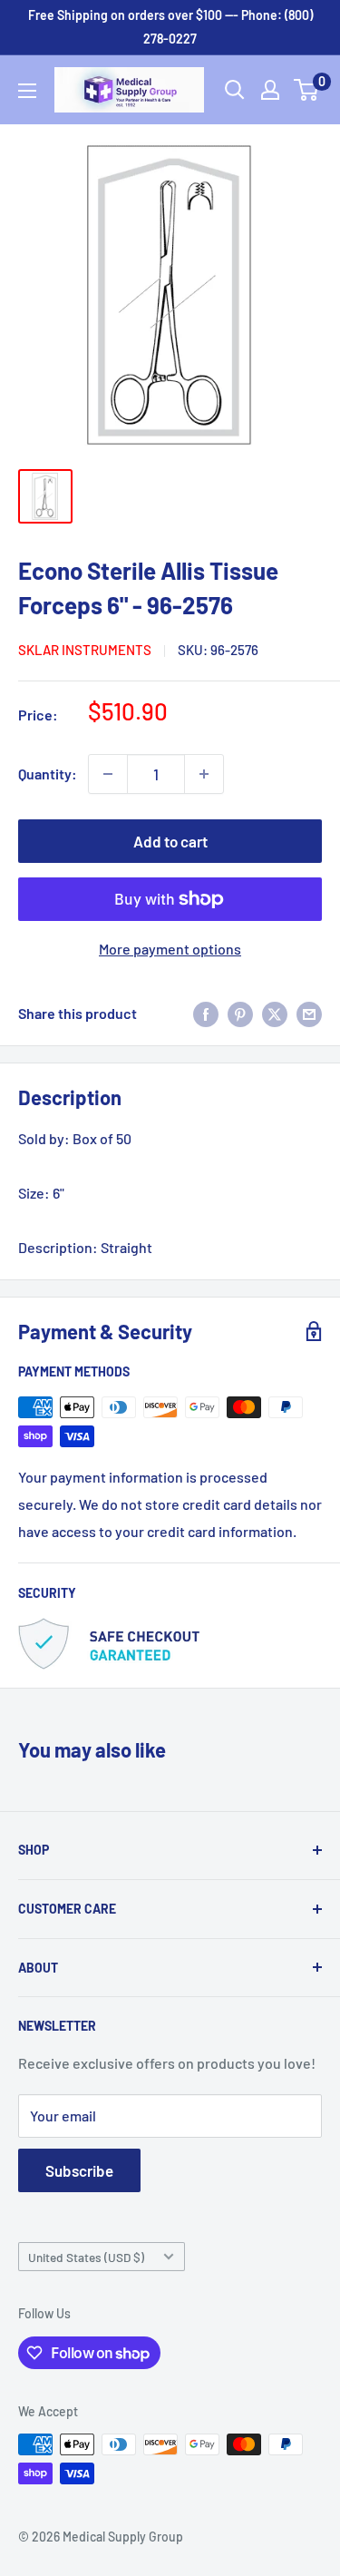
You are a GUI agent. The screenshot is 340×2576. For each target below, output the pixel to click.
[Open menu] (27, 91)
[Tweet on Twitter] (275, 1013)
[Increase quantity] (204, 774)
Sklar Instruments (85, 650)
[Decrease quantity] (108, 774)
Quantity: (48, 774)
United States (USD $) (86, 2257)
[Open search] (235, 90)
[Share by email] (309, 1013)
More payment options (170, 949)
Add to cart (170, 841)
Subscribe (79, 2170)
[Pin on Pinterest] (240, 1013)
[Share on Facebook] (206, 1013)
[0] (307, 90)
